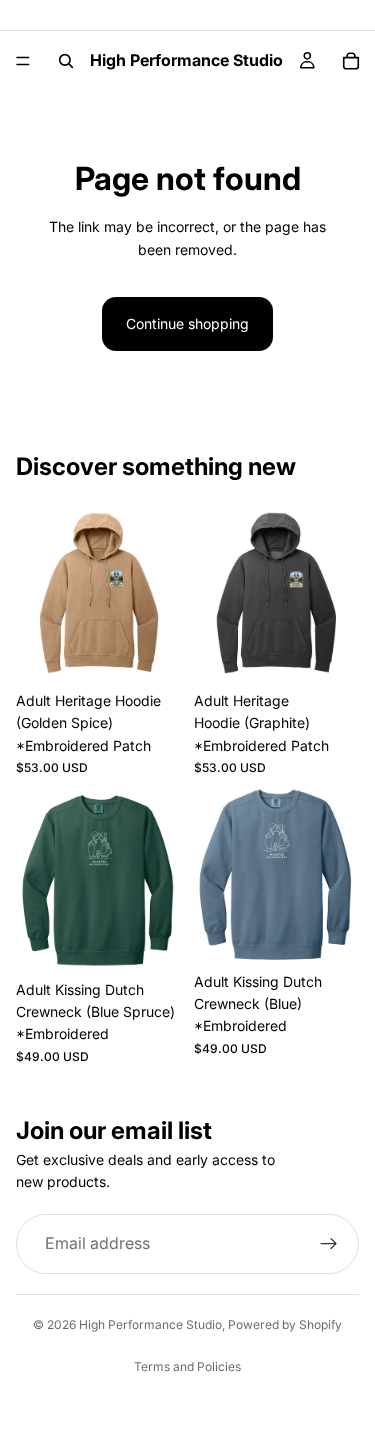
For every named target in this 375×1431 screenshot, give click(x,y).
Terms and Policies (187, 1366)
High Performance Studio (150, 1324)
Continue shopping (187, 323)
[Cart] (351, 61)
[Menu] (23, 61)
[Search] (66, 61)
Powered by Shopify (285, 1324)
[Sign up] (329, 1243)
